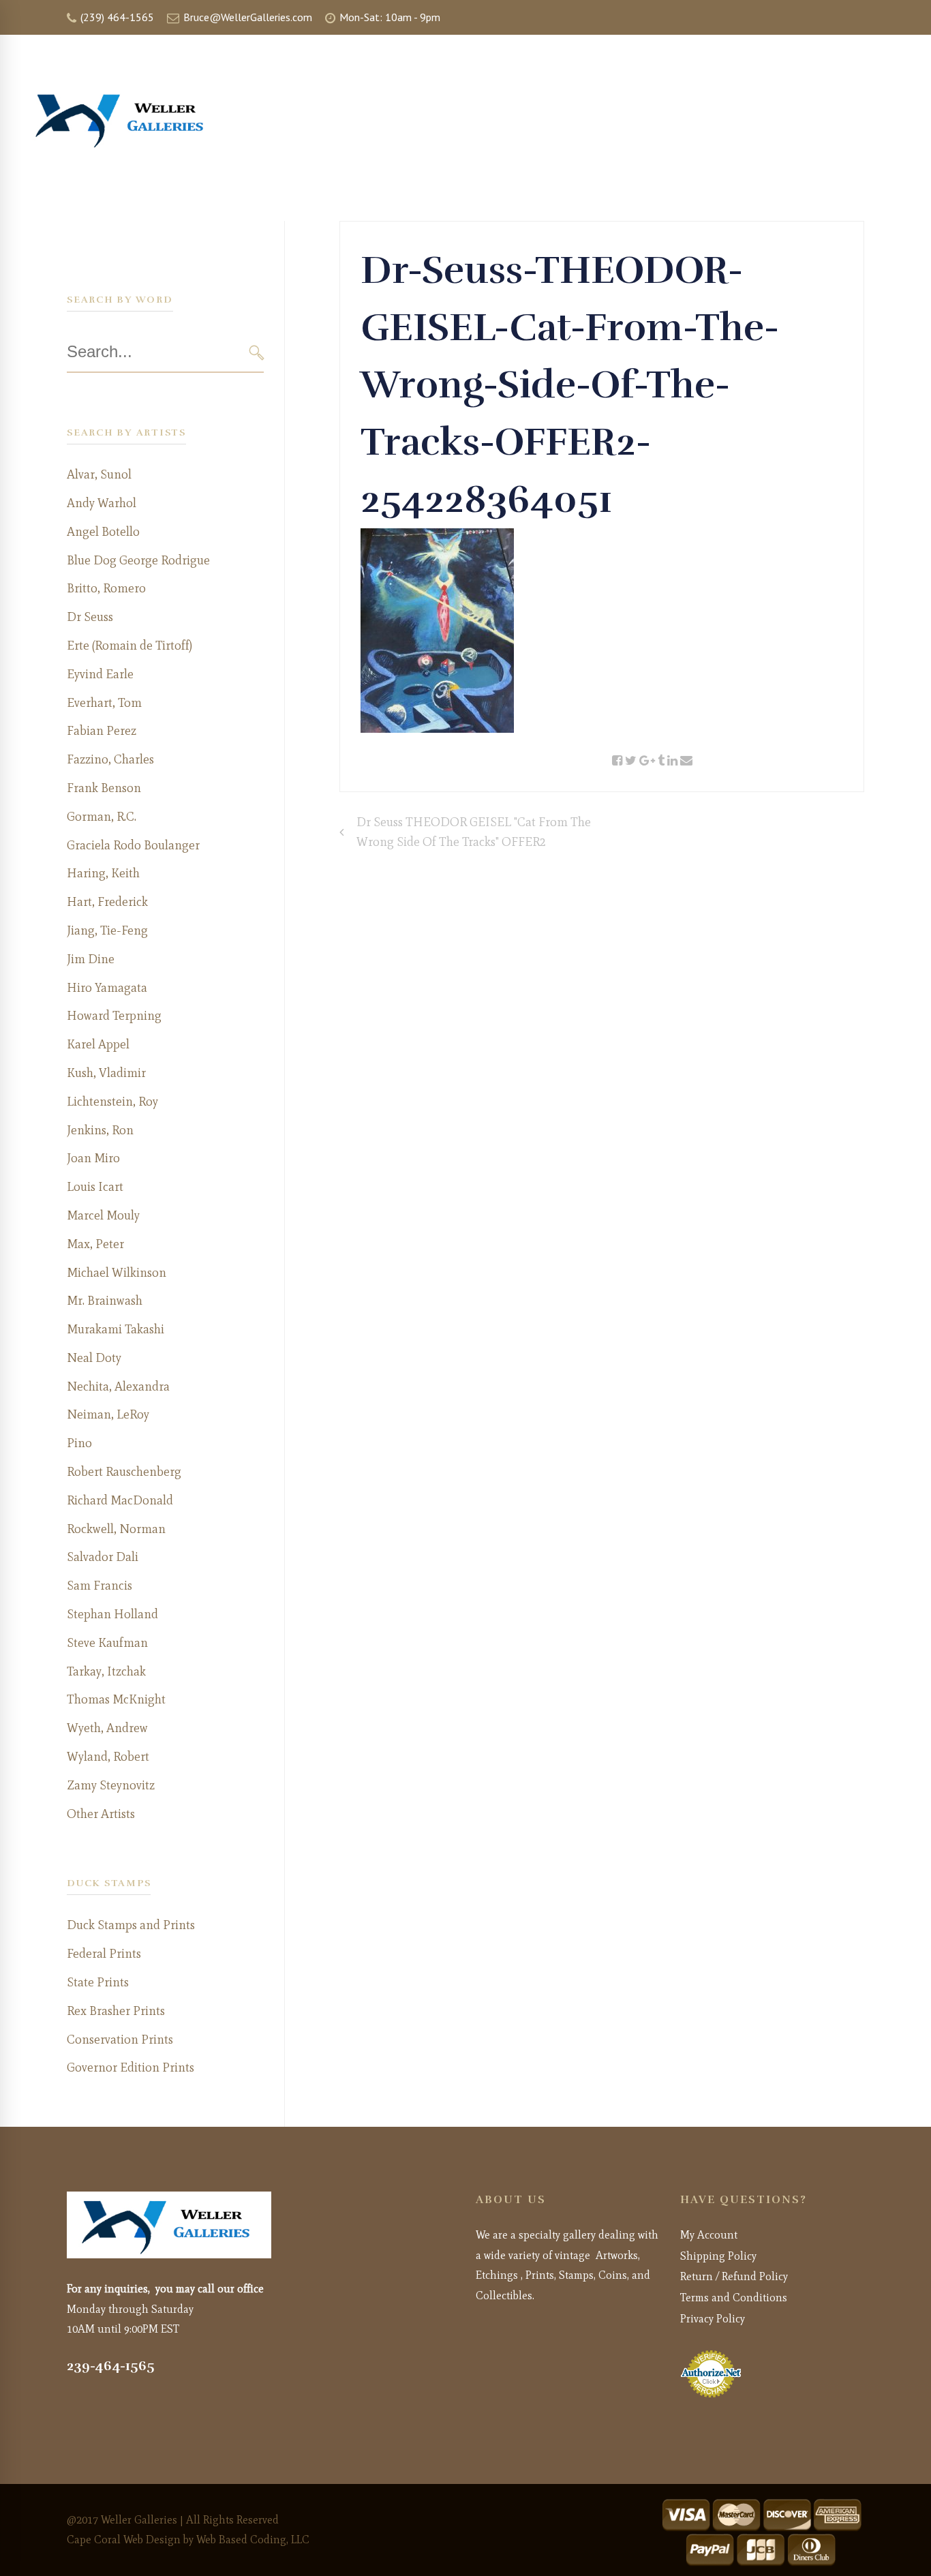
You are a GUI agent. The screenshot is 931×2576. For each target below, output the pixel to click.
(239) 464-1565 (116, 17)
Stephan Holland (112, 1614)
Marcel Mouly (103, 1215)
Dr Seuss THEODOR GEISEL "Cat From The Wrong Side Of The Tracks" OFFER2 (474, 832)
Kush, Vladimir (106, 1073)
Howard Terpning (114, 1016)
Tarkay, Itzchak (106, 1671)
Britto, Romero (106, 588)
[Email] (686, 761)
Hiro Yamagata (107, 988)
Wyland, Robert (108, 1757)
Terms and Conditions (734, 2298)
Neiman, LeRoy (108, 1414)
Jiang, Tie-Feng (107, 930)
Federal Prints (104, 1954)
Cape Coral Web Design (124, 2540)
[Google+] (647, 761)
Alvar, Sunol (99, 474)
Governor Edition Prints (131, 2067)
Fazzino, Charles (110, 759)
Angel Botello (103, 532)
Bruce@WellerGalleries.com (246, 17)
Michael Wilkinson (117, 1273)
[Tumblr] (661, 761)
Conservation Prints (120, 2040)
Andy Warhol (102, 503)
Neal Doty (94, 1358)
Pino (79, 1443)
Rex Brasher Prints (116, 2011)
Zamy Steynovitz (111, 1785)
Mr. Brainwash (105, 1301)
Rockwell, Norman (116, 1529)
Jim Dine (91, 959)
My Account (709, 2235)
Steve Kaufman (107, 1643)
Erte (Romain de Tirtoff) (129, 646)
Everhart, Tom (104, 703)
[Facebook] (617, 761)
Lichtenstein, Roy (112, 1102)
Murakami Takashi (116, 1329)
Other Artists (101, 1814)
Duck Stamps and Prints (131, 1925)
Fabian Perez (102, 731)
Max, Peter (95, 1244)
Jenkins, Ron (100, 1130)
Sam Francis (100, 1586)
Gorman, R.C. (102, 817)
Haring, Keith (103, 873)
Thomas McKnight (116, 1699)
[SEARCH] (257, 353)
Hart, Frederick (107, 902)
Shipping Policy (718, 2256)
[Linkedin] (672, 761)
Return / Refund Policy (734, 2276)
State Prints (98, 1982)
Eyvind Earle (100, 674)
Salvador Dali (103, 1557)
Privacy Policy (713, 2319)
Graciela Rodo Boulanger (133, 845)
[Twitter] (631, 761)
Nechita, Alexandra (118, 1387)
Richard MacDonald (120, 1500)
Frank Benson (104, 788)
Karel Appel (98, 1044)
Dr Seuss (90, 617)
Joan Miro (93, 1158)
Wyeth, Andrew (107, 1728)
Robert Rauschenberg (124, 1472)
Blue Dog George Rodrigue (138, 560)
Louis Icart (95, 1187)
